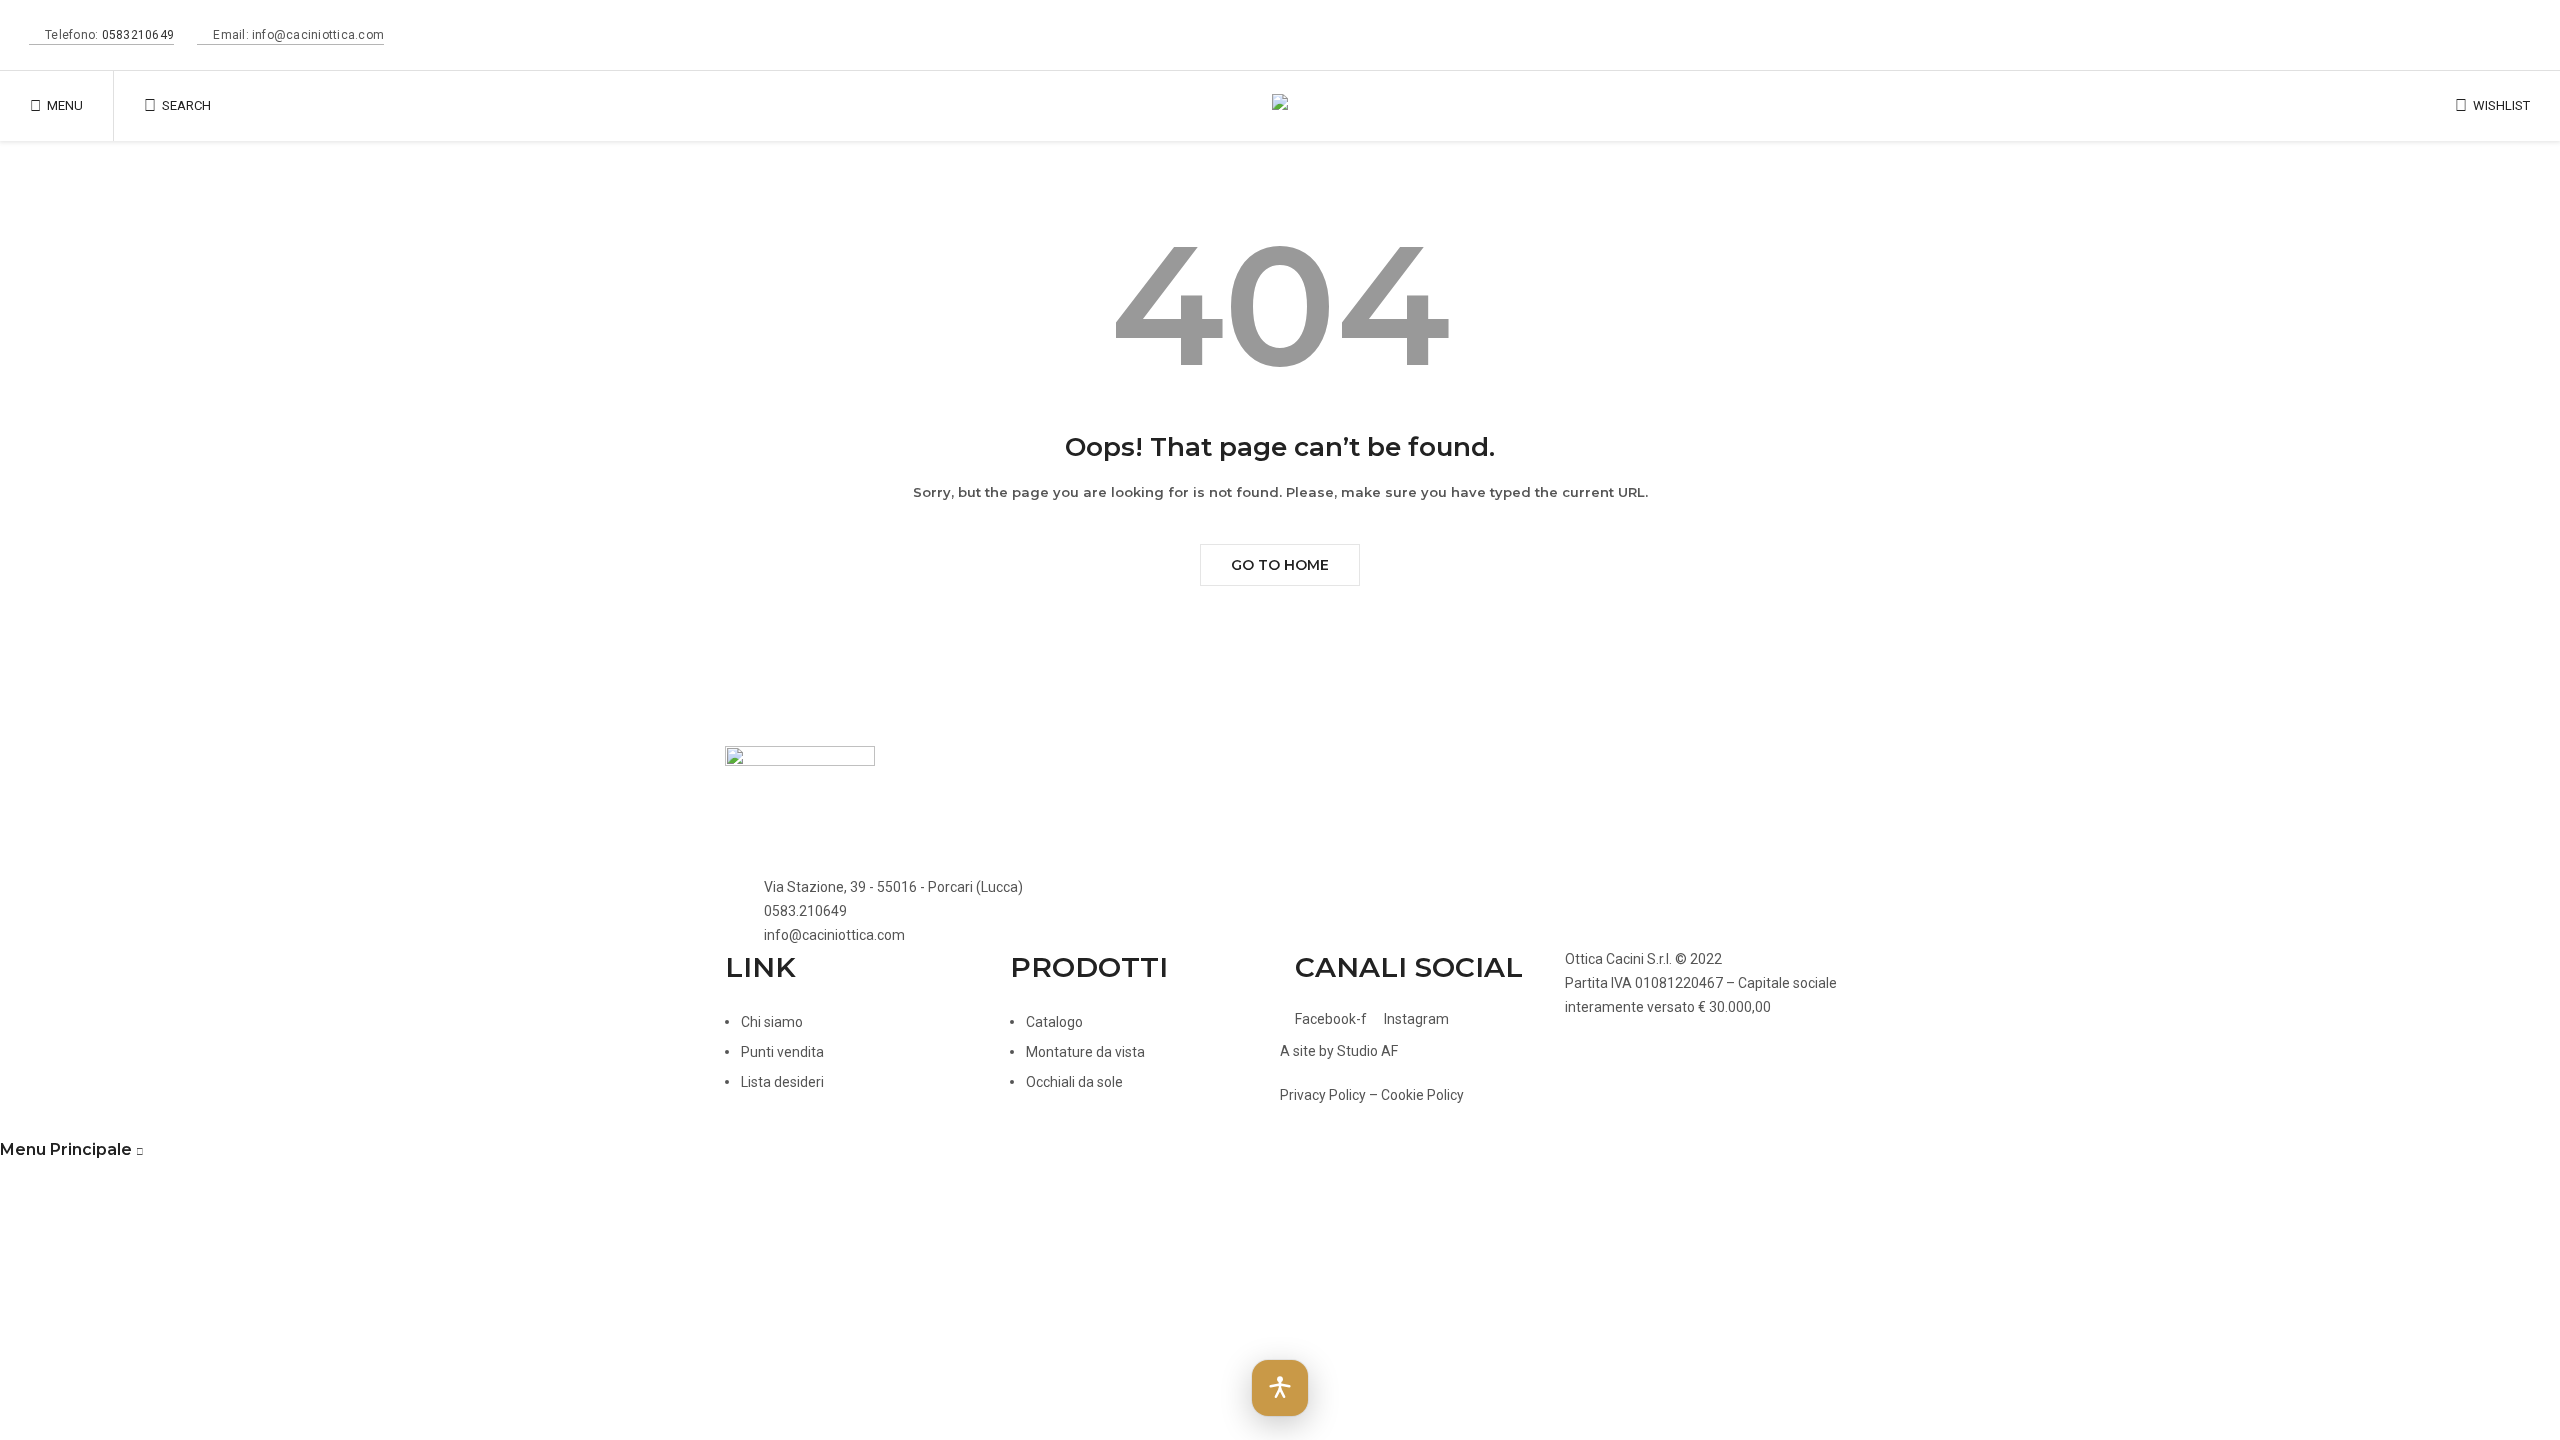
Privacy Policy (1323, 1095)
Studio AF (1367, 1051)
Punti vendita (782, 1052)
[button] (1280, 1388)
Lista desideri (782, 1082)
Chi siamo (772, 1022)
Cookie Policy (1422, 1095)
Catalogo (1054, 1022)
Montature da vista (1085, 1052)
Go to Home (1280, 565)
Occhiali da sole (1074, 1082)
